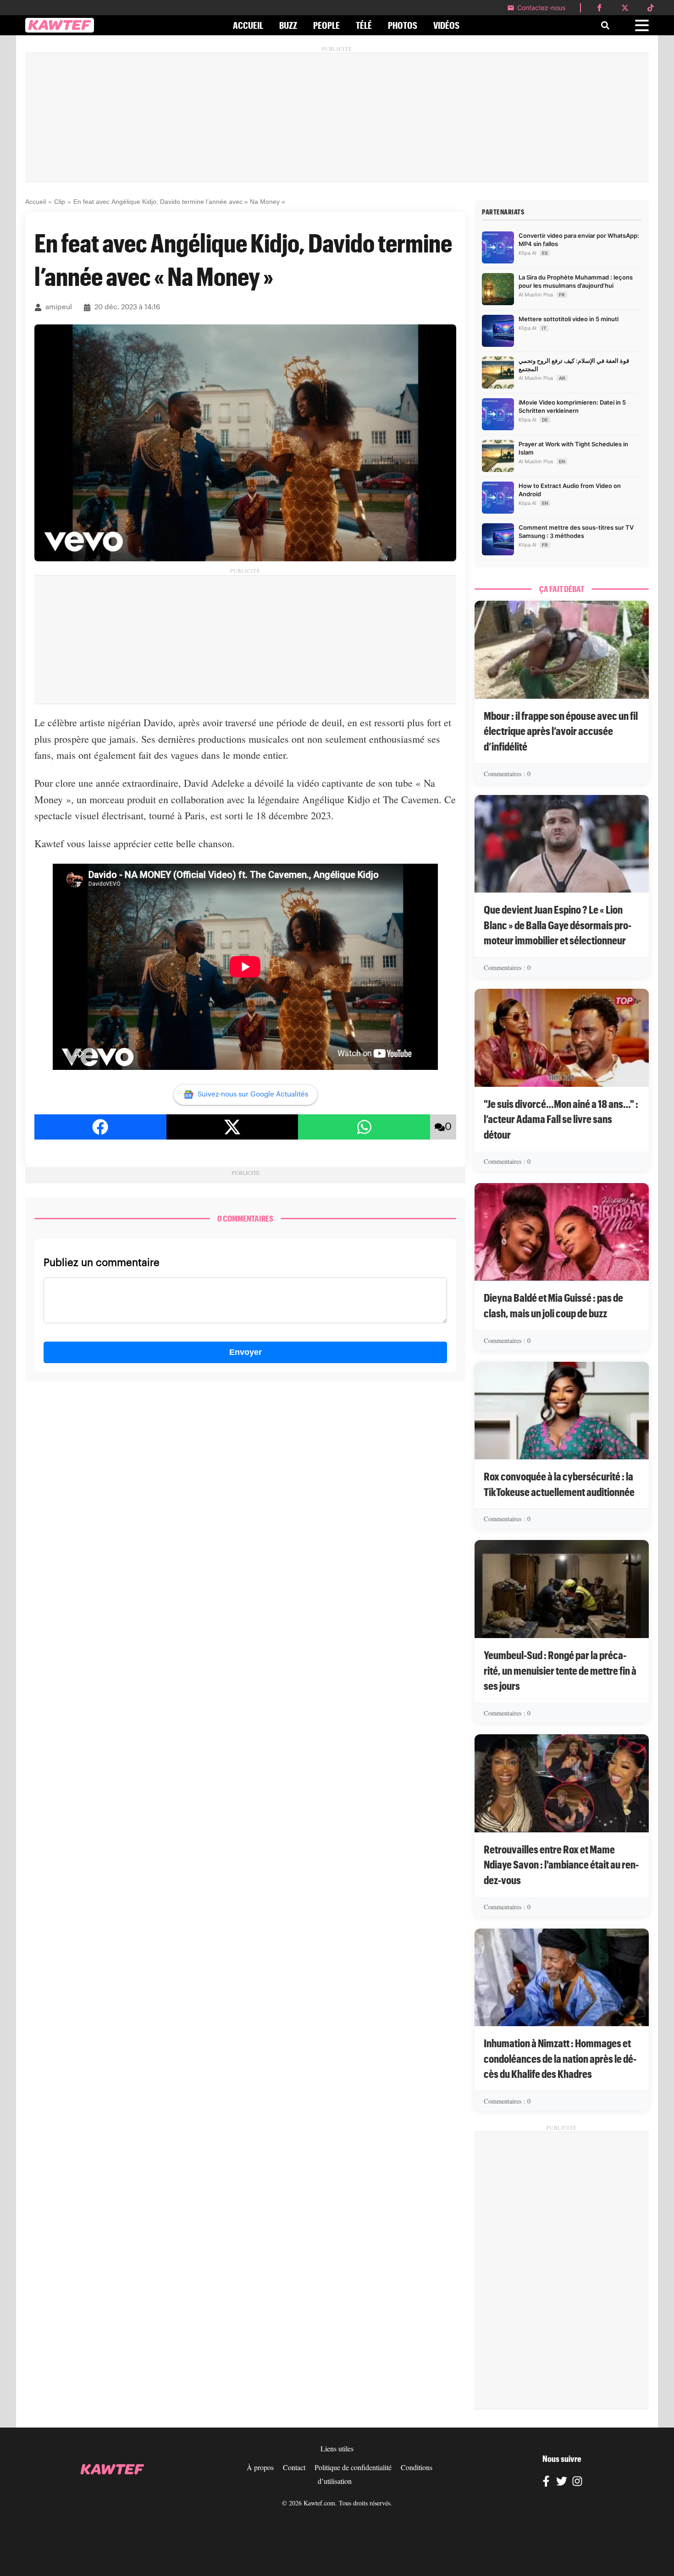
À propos (260, 2467)
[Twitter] (562, 2483)
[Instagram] (577, 2483)
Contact (294, 2467)
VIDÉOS (446, 25)
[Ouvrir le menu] (642, 25)
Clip (60, 202)
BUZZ (288, 25)
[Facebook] (546, 2483)
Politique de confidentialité (353, 2467)
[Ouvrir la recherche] (605, 25)
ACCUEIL (248, 25)
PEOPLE (326, 25)
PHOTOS (403, 25)
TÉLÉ (364, 25)
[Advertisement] (337, 117)
